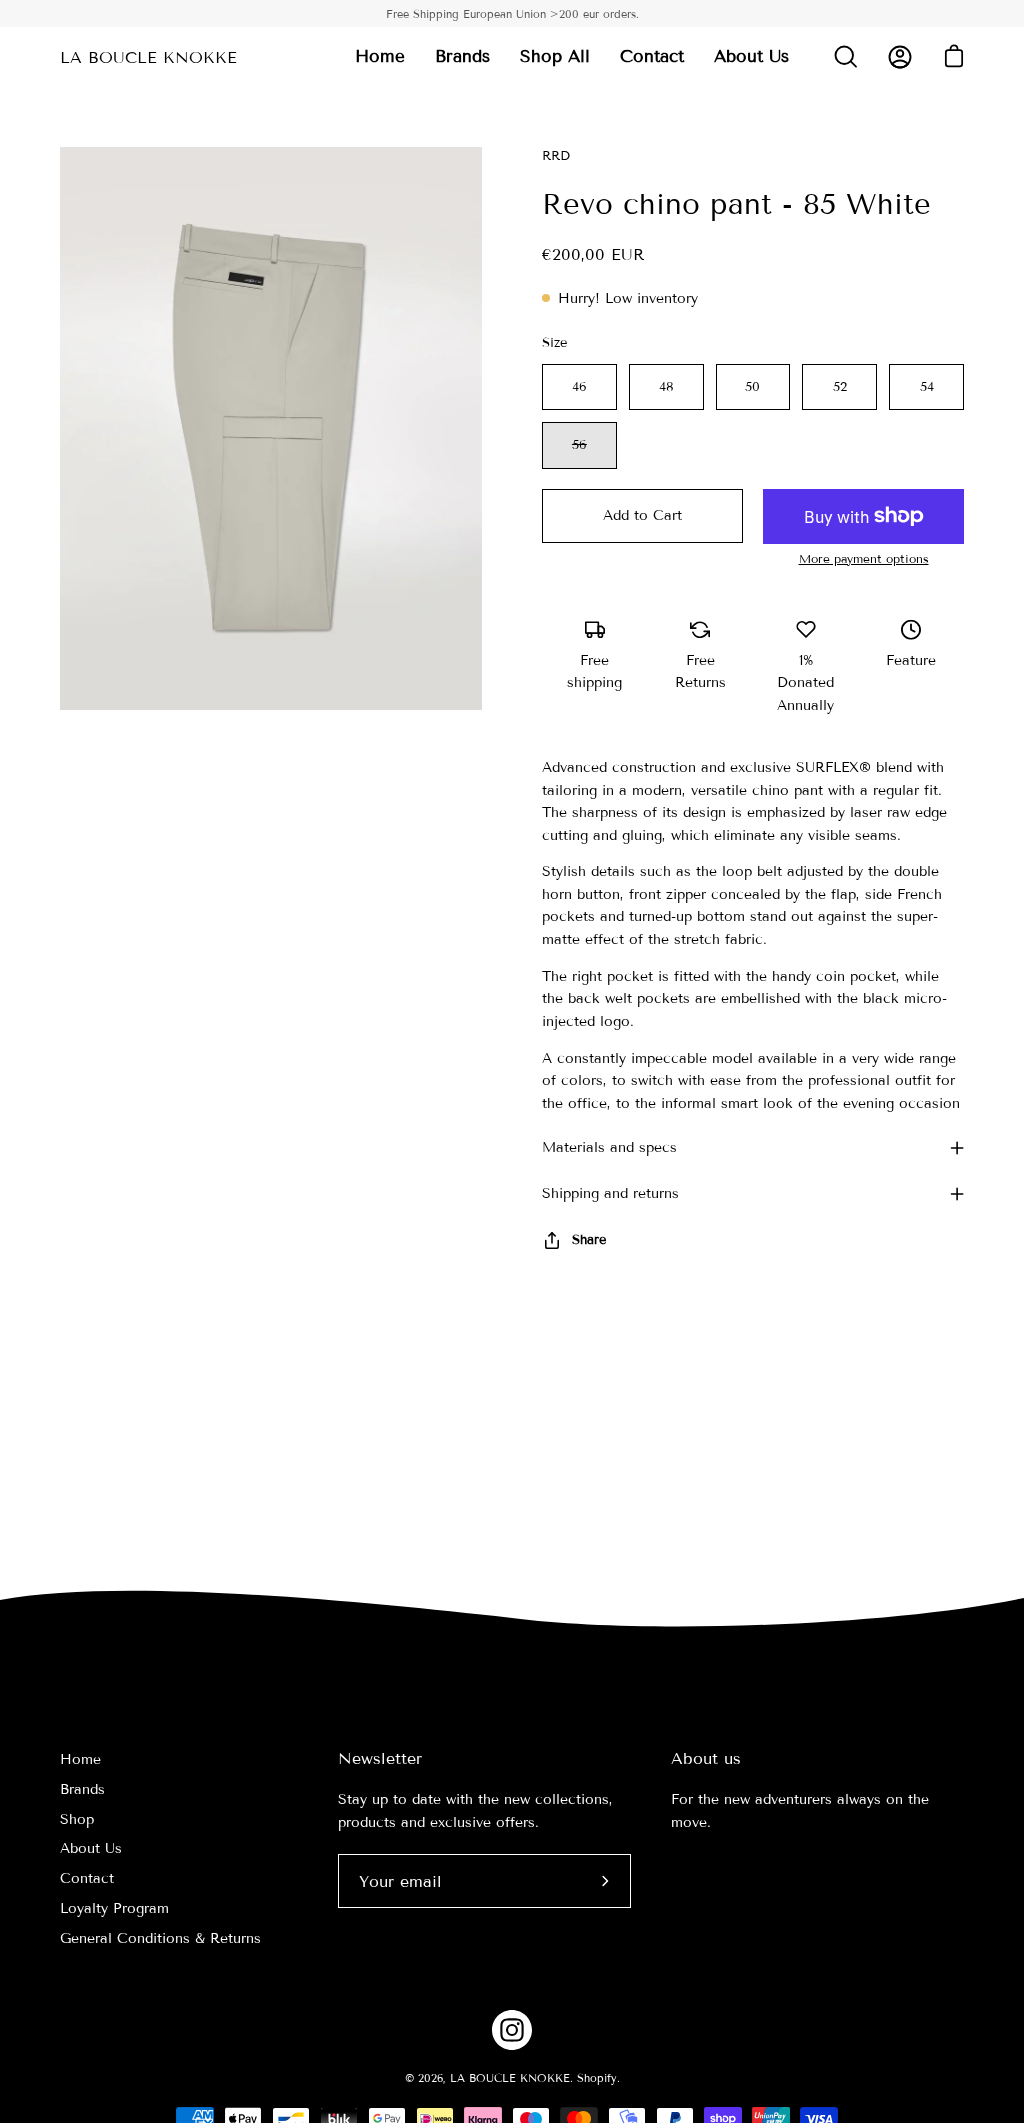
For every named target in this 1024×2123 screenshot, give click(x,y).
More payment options (864, 558)
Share (589, 1240)
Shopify (597, 2078)
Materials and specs (609, 1147)
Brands (82, 1789)
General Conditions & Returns (160, 1938)
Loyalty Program (114, 1908)
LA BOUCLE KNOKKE (148, 57)
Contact (87, 1878)
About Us (91, 1848)
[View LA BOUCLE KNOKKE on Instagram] (512, 2030)
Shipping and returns (610, 1193)
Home (80, 1759)
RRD (556, 156)
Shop (77, 1819)
